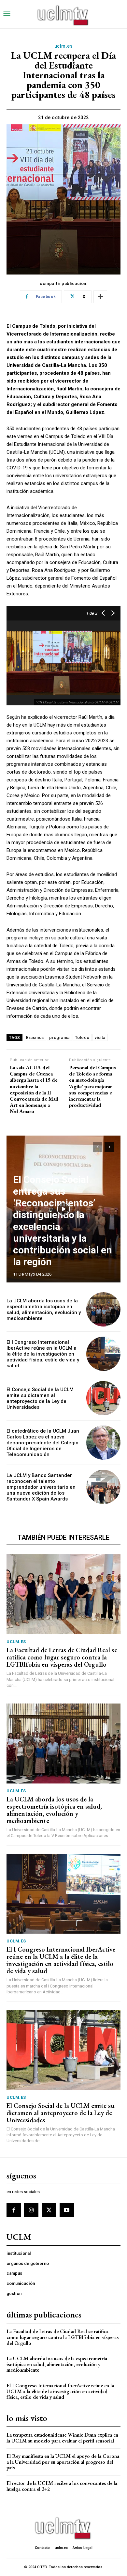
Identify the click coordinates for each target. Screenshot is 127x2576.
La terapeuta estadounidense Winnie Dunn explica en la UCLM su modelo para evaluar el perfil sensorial (62, 2438)
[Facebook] (14, 2210)
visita (100, 1037)
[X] (49, 2210)
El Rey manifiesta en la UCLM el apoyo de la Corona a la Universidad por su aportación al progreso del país (63, 2462)
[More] (100, 297)
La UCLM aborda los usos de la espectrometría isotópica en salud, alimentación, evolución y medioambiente (44, 1310)
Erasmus (35, 1037)
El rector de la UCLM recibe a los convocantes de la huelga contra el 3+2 (62, 2486)
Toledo (82, 1037)
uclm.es (64, 46)
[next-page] (109, 1147)
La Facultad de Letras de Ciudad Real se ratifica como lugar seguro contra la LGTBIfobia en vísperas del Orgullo (62, 1657)
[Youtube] (67, 2210)
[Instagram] (31, 2210)
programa (59, 1037)
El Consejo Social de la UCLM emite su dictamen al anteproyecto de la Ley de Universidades (40, 1398)
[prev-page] (98, 1147)
